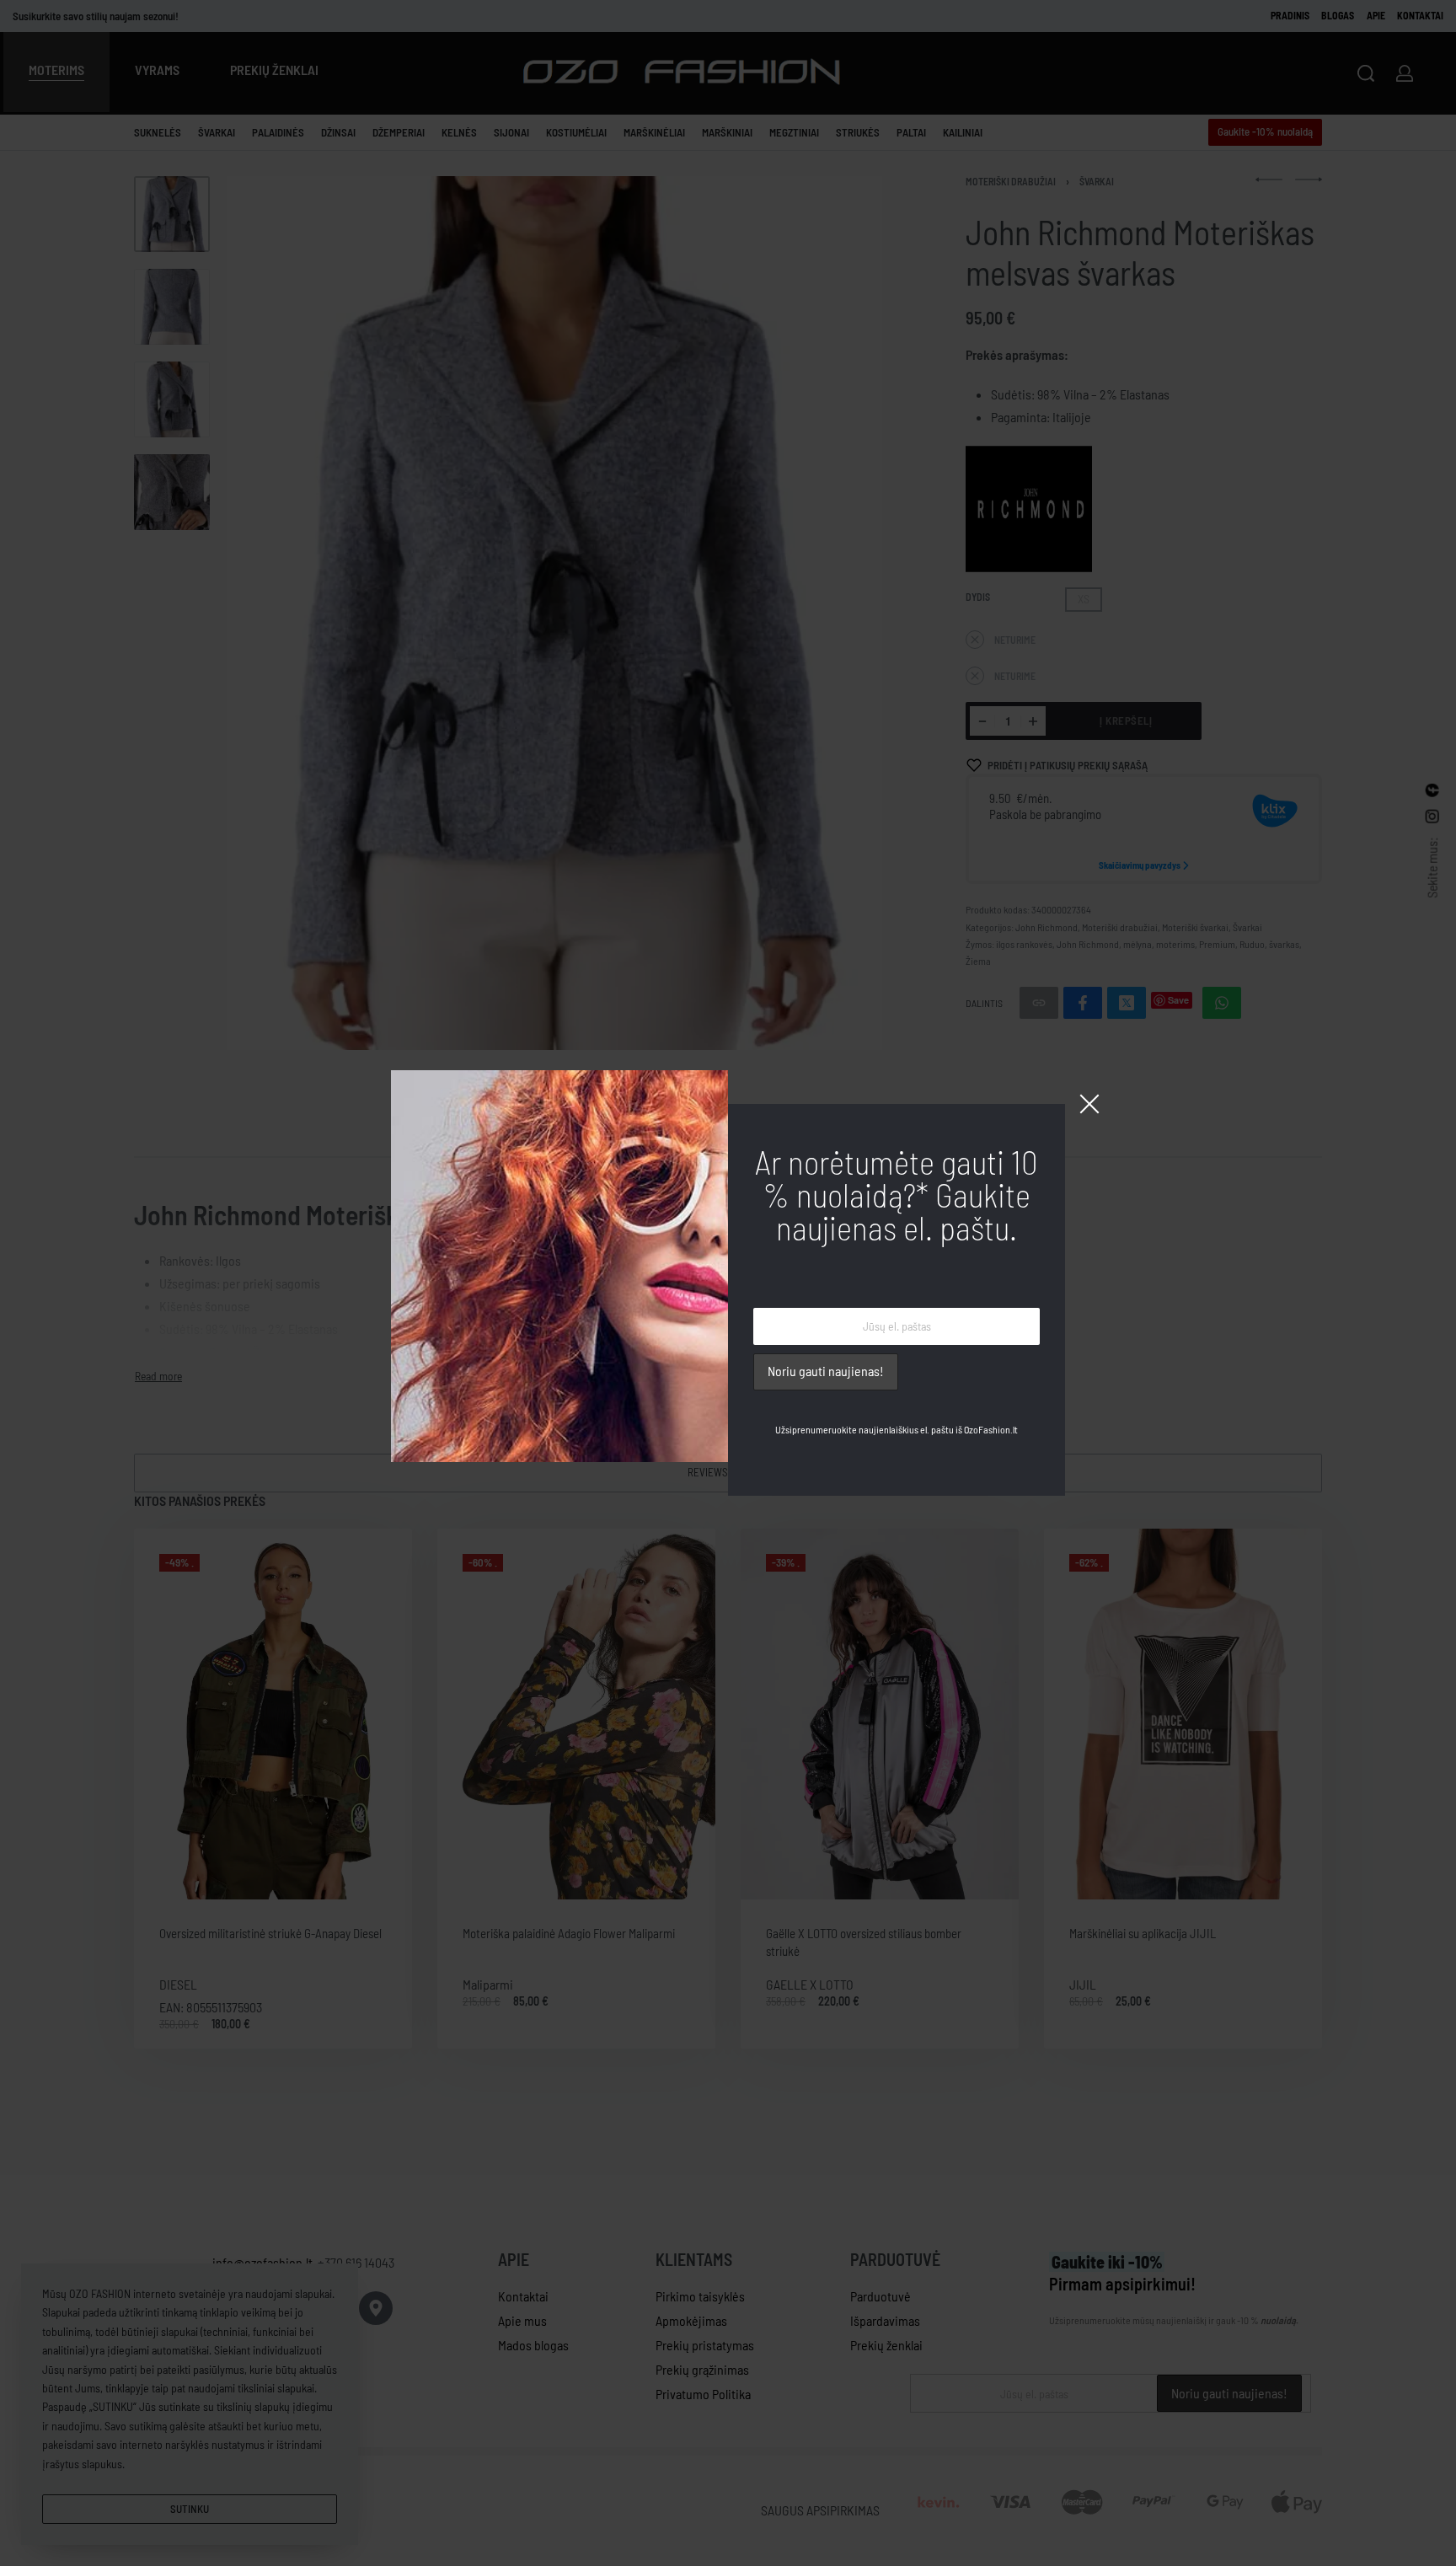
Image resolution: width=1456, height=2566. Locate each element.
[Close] (1089, 1104)
